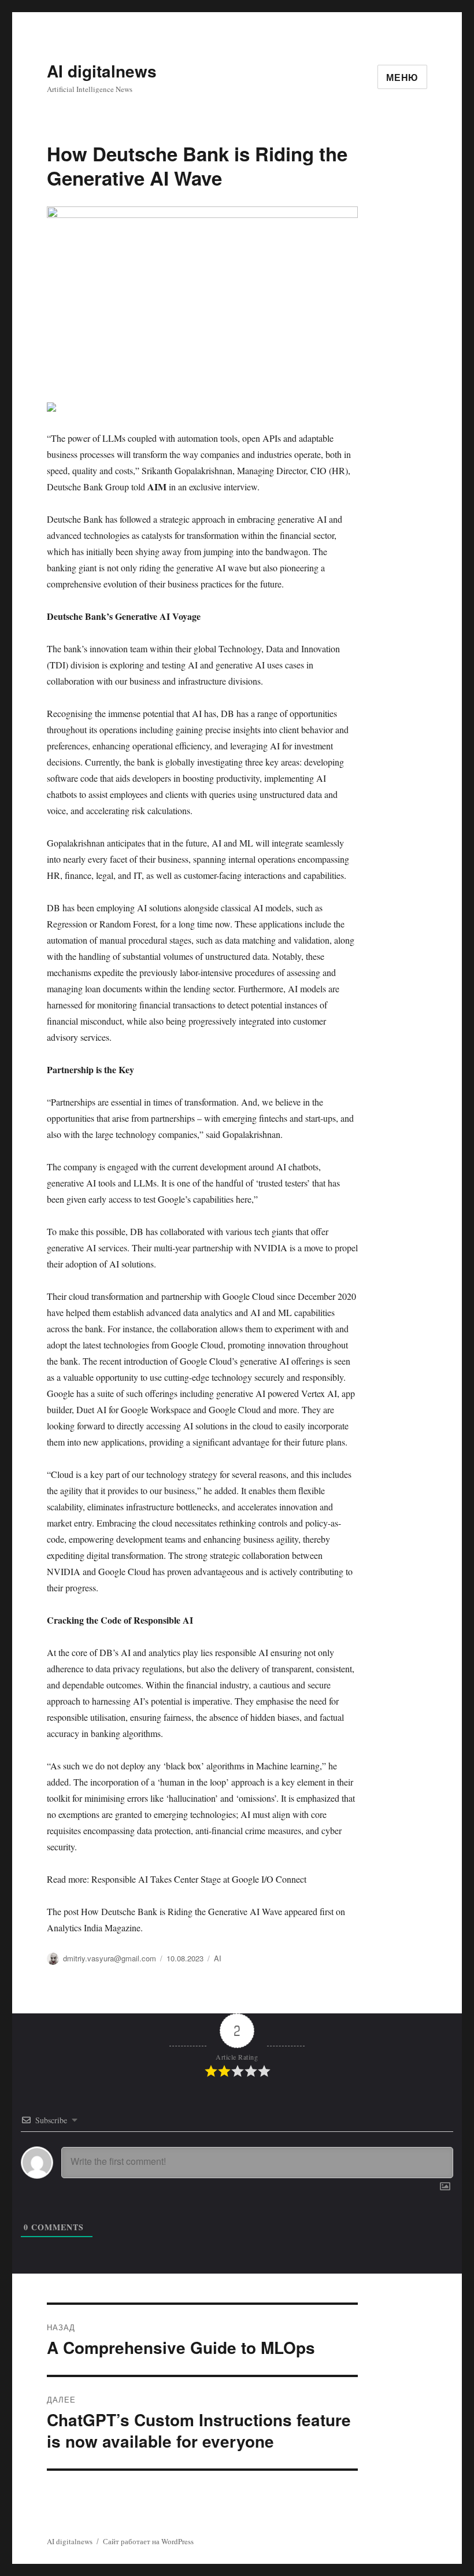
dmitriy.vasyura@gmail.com (110, 1958)
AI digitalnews (102, 71)
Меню (402, 77)
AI (218, 1958)
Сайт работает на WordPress (148, 2541)
